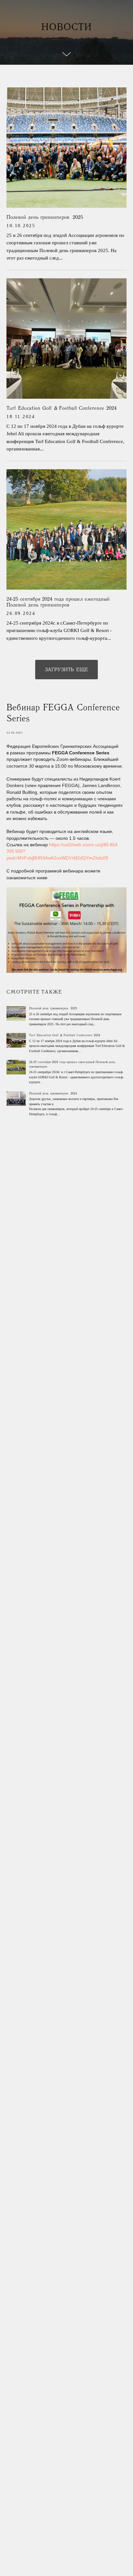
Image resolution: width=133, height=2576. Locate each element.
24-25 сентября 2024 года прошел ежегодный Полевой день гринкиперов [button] (58, 603)
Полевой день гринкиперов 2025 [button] (45, 218)
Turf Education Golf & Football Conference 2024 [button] (61, 409)
